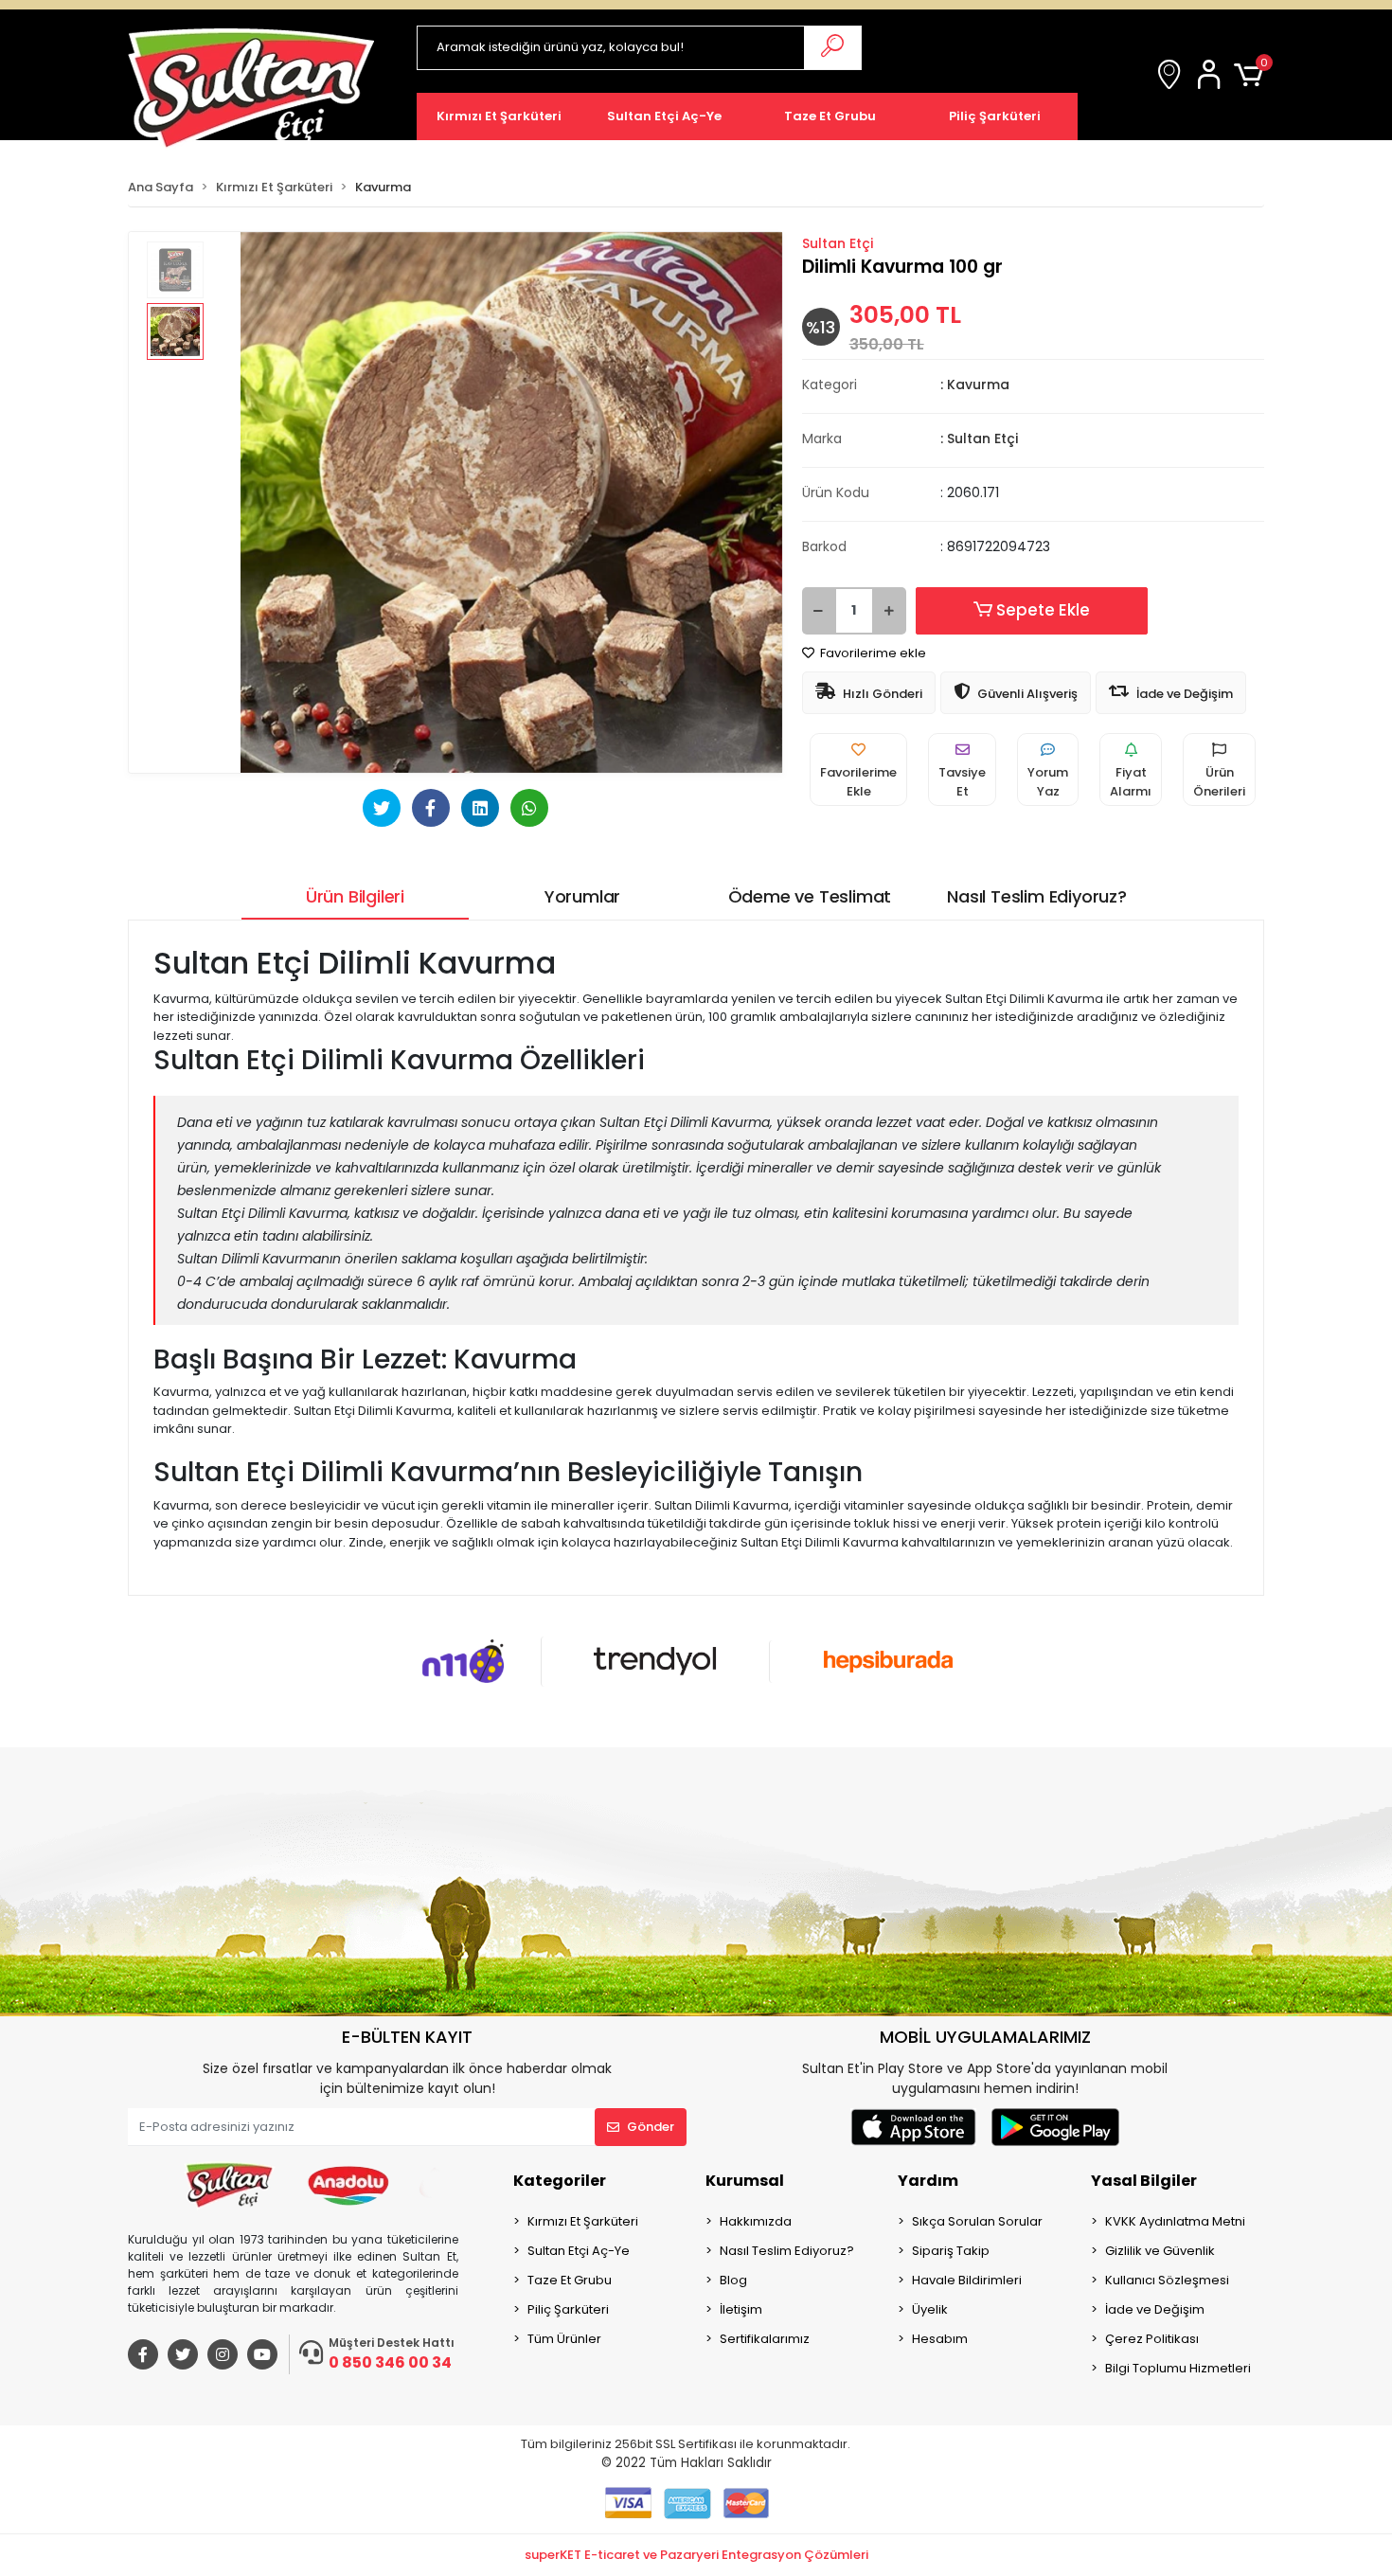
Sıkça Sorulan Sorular (977, 2221)
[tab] (355, 896)
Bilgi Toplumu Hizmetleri (1178, 2368)
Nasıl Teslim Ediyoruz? (787, 2251)
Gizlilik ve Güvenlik (1160, 2251)
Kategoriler (560, 2181)
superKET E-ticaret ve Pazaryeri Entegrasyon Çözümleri (696, 2555)
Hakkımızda (756, 2221)
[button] (1212, 76)
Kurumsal (745, 2181)
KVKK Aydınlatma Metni (1175, 2221)
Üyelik (930, 2309)
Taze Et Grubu (570, 2280)
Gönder (651, 2127)
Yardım (928, 2181)
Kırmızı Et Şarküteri (583, 2221)
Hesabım (940, 2339)
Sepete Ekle (1043, 610)
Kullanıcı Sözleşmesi (1167, 2280)
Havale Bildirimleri (967, 2280)
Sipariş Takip (951, 2251)
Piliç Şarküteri (568, 2309)
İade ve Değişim (1155, 2309)
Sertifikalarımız (765, 2339)
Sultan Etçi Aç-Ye (579, 2251)
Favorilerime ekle (872, 653)
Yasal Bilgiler (1144, 2181)
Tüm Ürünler (564, 2339)
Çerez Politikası (1152, 2339)
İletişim (741, 2309)
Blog (733, 2280)
